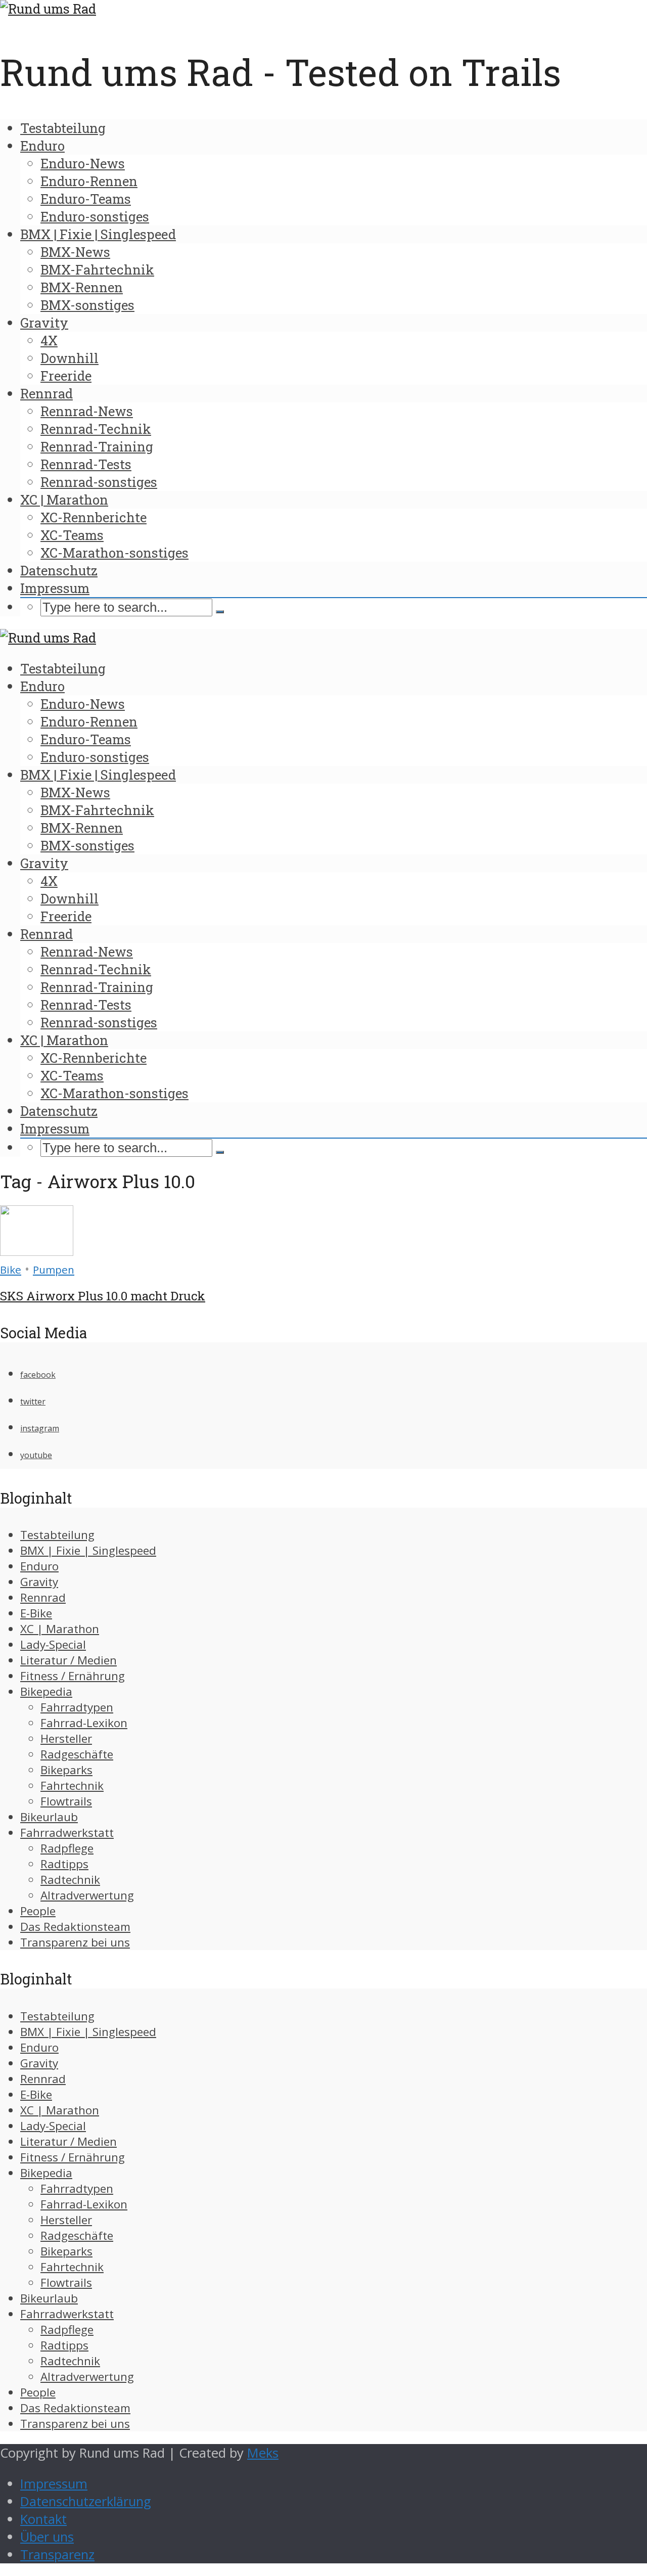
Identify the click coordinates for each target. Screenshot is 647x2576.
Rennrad (47, 393)
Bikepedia (46, 1691)
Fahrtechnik (72, 1786)
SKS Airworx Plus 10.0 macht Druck (103, 1296)
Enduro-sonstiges (95, 216)
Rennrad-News (87, 411)
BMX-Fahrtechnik (97, 269)
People (38, 1911)
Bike (11, 1270)
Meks (263, 2453)
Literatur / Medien (68, 1660)
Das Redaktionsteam (75, 1927)
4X (49, 340)
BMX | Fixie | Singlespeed (98, 234)
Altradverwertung (87, 1895)
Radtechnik (70, 1880)
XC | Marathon (64, 500)
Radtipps (64, 1864)
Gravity (44, 323)
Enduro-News (83, 163)
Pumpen (54, 1270)
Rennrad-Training (97, 446)
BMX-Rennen (82, 287)
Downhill (70, 358)
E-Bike (36, 1613)
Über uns (47, 2537)
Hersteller (66, 1738)
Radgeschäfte (77, 1754)
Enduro (42, 146)
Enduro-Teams (86, 199)
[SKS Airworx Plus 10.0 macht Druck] (37, 1251)
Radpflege (67, 1848)
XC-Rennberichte (94, 517)
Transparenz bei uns (75, 1942)
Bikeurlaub (49, 1817)
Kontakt (43, 2519)
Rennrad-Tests (86, 464)
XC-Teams (72, 535)
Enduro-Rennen (89, 181)
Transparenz (57, 2555)
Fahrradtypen (77, 1707)
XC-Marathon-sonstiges (114, 553)
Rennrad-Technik (96, 429)
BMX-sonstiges (87, 305)
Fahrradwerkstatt (67, 1833)
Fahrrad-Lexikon (84, 1723)
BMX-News (75, 252)
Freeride (66, 376)
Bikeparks (66, 1770)
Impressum (55, 588)
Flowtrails (66, 1801)
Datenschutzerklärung (86, 2501)
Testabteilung (63, 128)
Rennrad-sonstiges (99, 482)
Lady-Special (53, 1644)
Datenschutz (59, 570)
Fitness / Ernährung (73, 1676)
